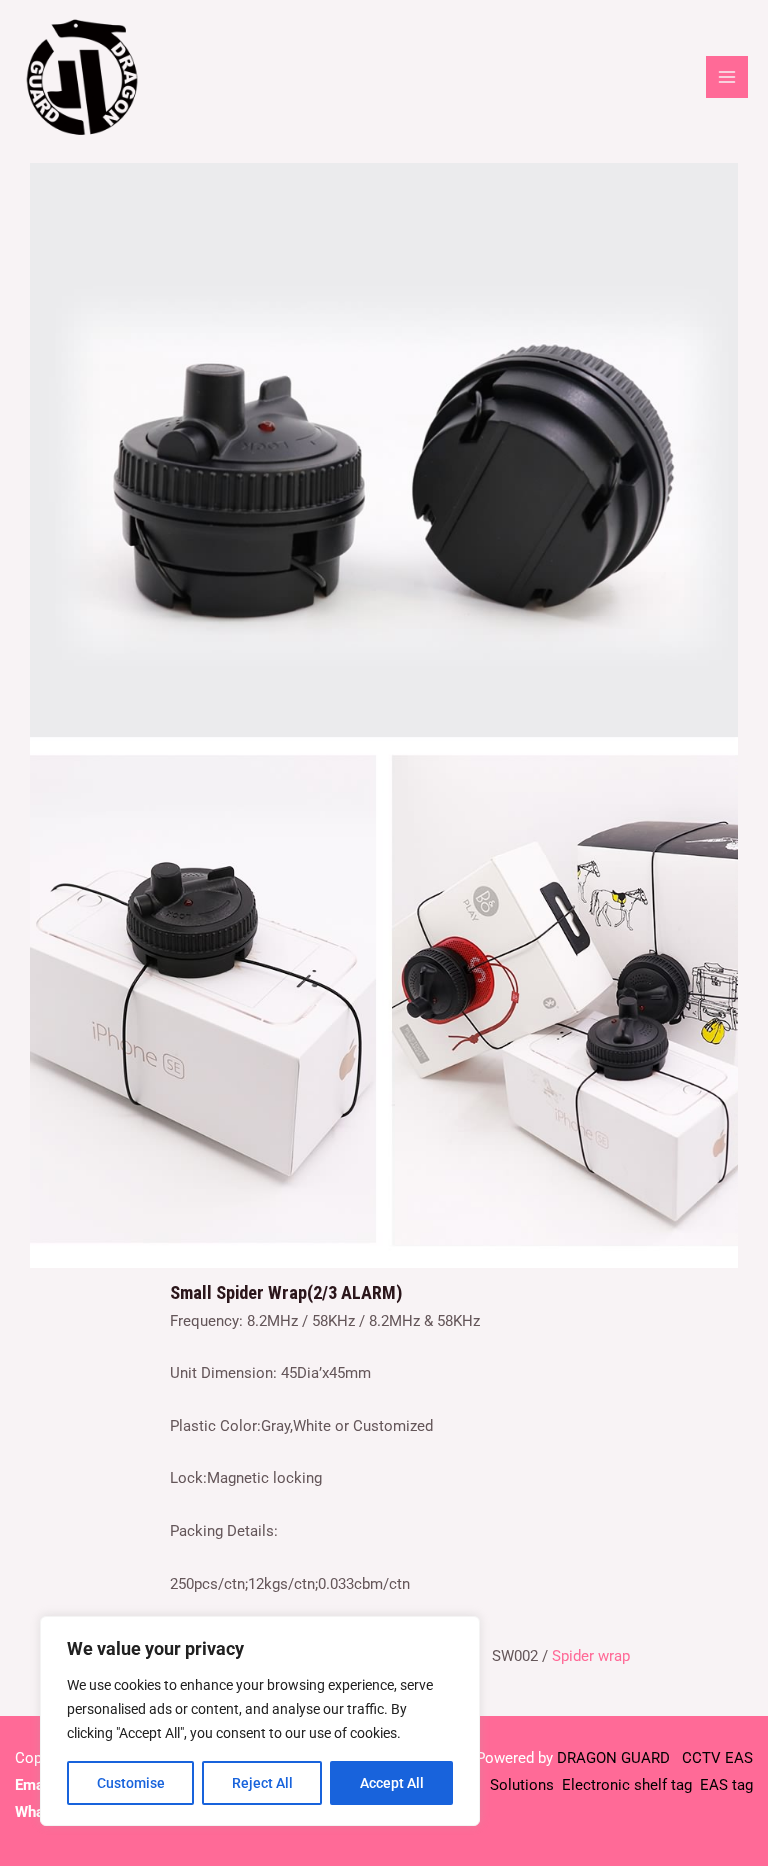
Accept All (392, 1783)
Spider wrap (591, 1656)
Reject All (262, 1783)
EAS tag (724, 1785)
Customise (131, 1783)
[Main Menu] (727, 77)
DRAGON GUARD (615, 1758)
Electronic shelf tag (627, 1785)
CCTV (701, 1758)
